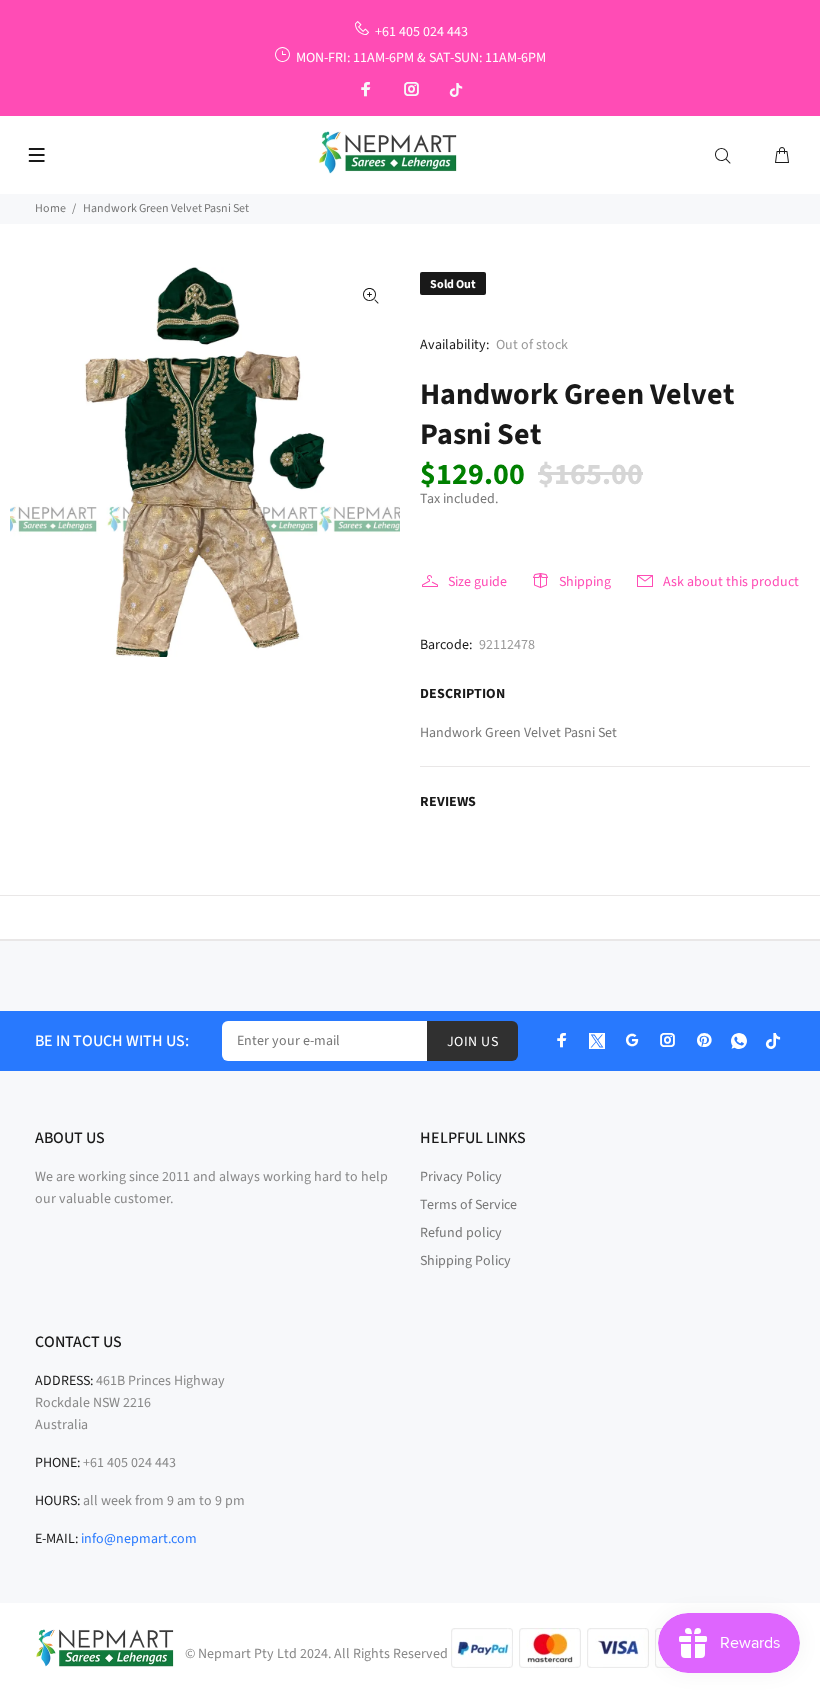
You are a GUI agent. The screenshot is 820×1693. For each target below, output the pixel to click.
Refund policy (461, 1233)
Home (50, 208)
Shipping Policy (465, 1261)
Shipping (585, 582)
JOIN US (472, 1042)
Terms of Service (468, 1205)
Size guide (477, 582)
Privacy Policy (461, 1177)
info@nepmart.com (139, 1539)
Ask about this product (731, 582)
